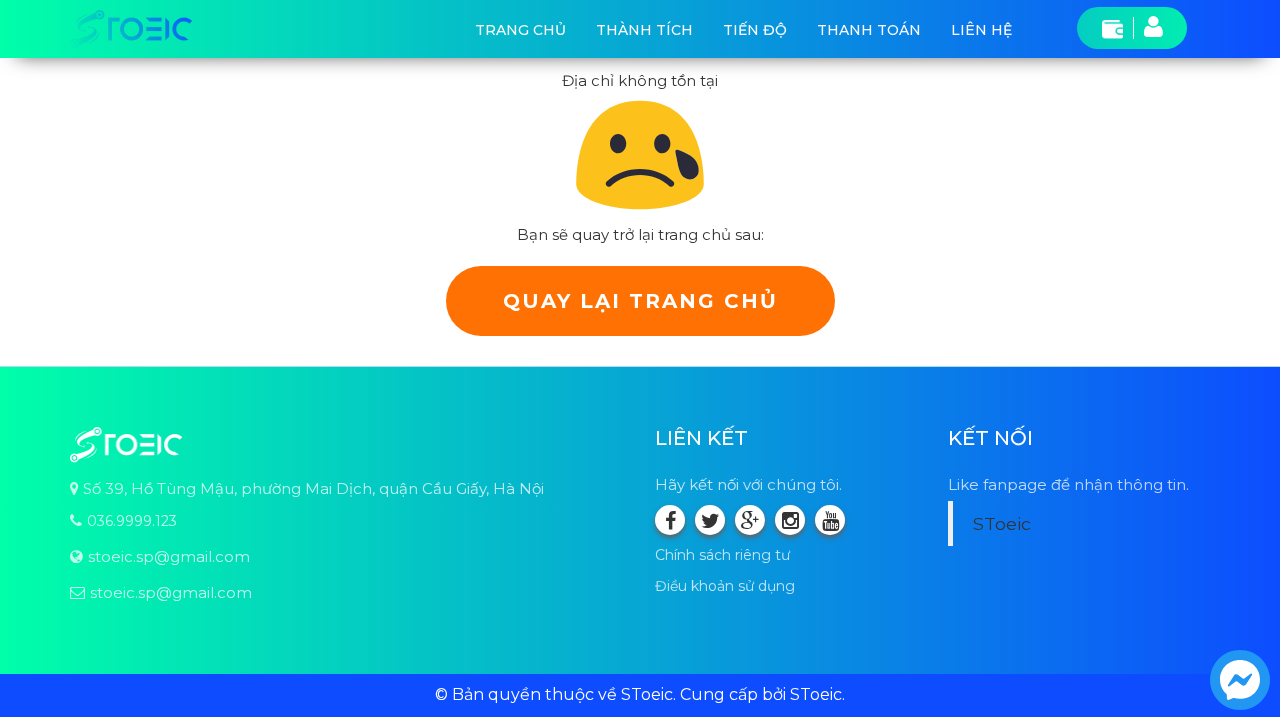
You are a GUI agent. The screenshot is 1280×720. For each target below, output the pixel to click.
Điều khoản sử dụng (725, 586)
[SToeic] (131, 29)
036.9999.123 (132, 521)
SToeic (1002, 523)
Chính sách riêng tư (722, 555)
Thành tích (644, 30)
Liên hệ (981, 30)
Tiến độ (755, 30)
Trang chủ (520, 30)
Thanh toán (869, 30)
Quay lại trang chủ (640, 301)
